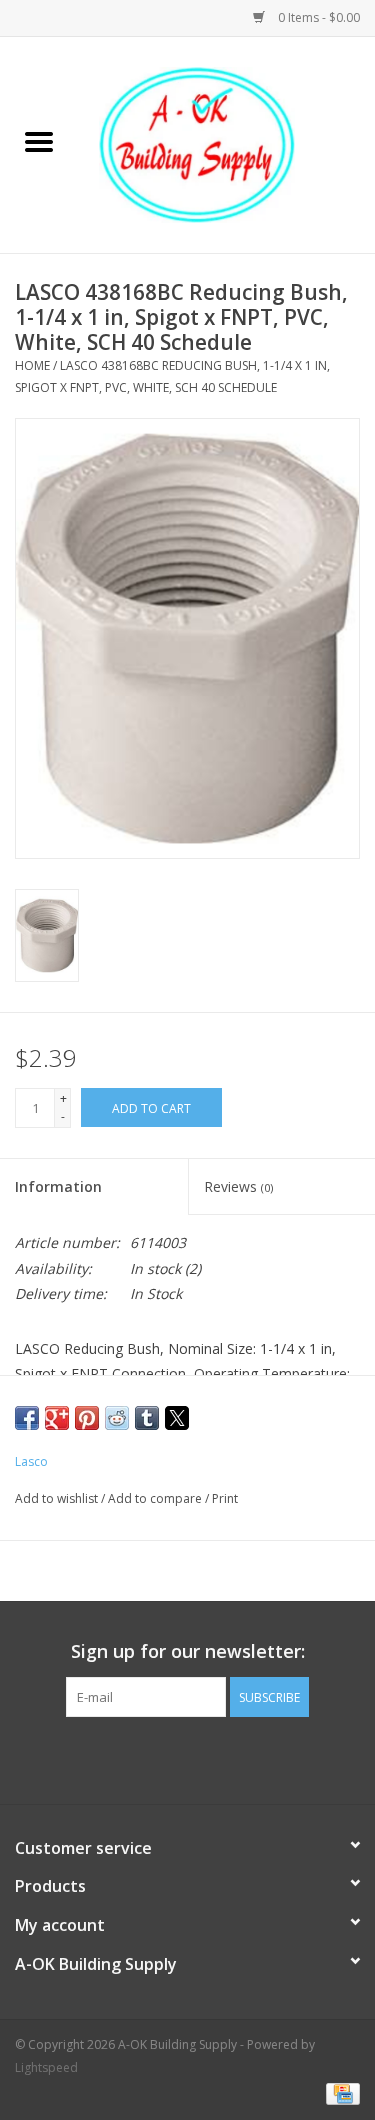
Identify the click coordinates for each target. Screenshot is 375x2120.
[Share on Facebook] (27, 1418)
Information (58, 1186)
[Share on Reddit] (117, 1418)
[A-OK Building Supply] (227, 143)
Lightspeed (46, 2067)
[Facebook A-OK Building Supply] (188, 1758)
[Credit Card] (339, 2092)
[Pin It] (87, 1418)
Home (32, 365)
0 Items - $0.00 (317, 17)
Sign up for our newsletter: (188, 1651)
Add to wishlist (58, 1498)
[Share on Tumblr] (147, 1418)
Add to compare (156, 1498)
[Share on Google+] (57, 1418)
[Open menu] (39, 141)
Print (225, 1498)
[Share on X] (177, 1418)
